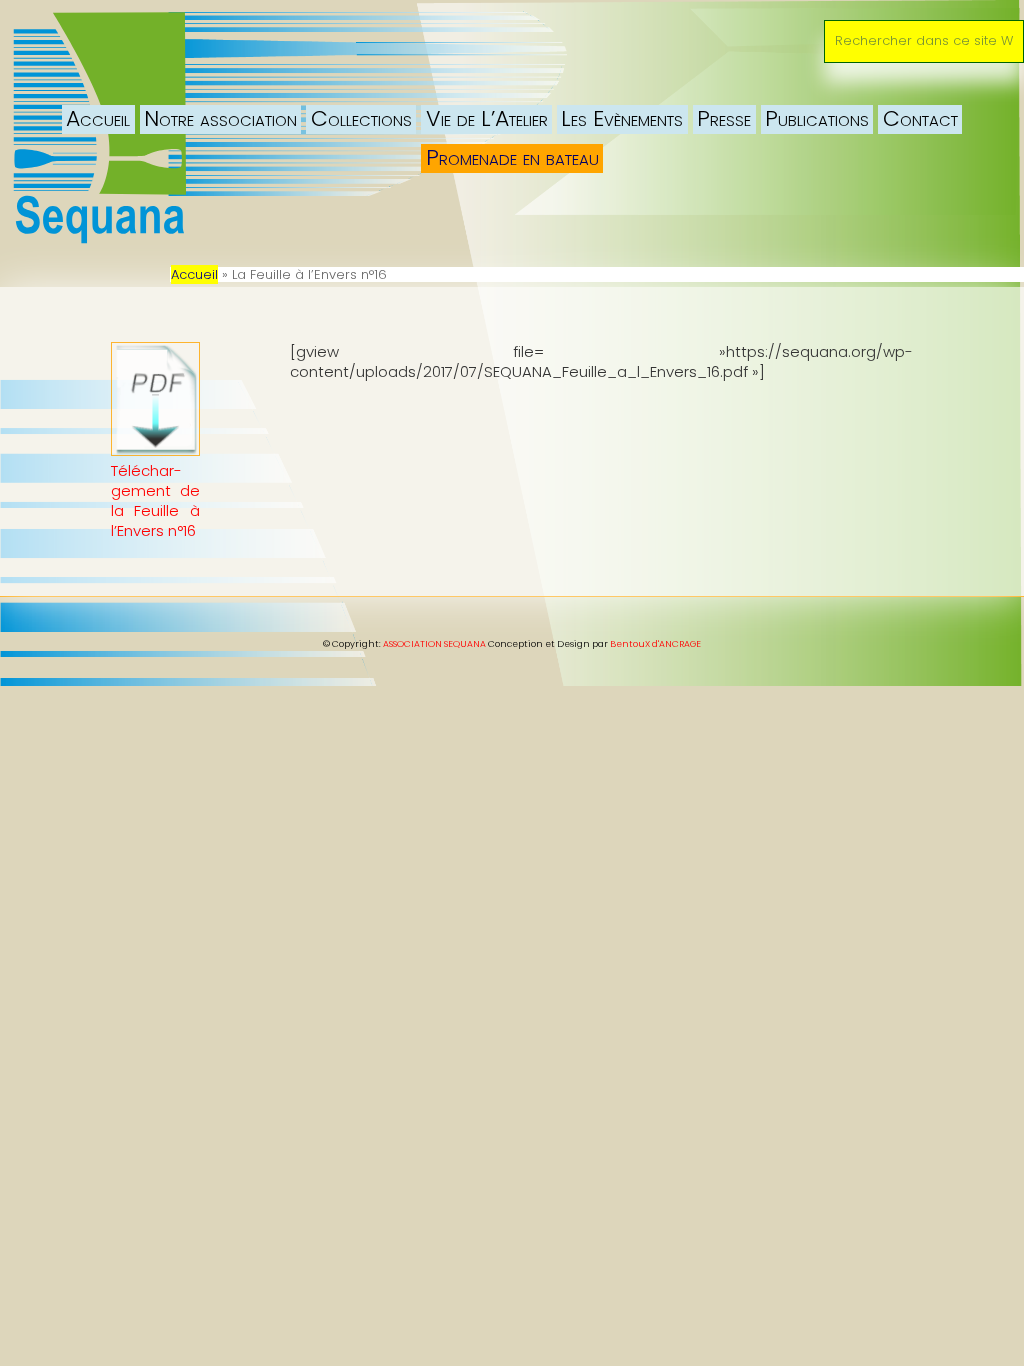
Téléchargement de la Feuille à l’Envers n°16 (155, 500)
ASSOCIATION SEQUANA (434, 644)
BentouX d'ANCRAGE (655, 644)
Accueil (194, 274)
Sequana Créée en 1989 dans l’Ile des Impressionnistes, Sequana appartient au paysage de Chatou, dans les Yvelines (224, 44)
